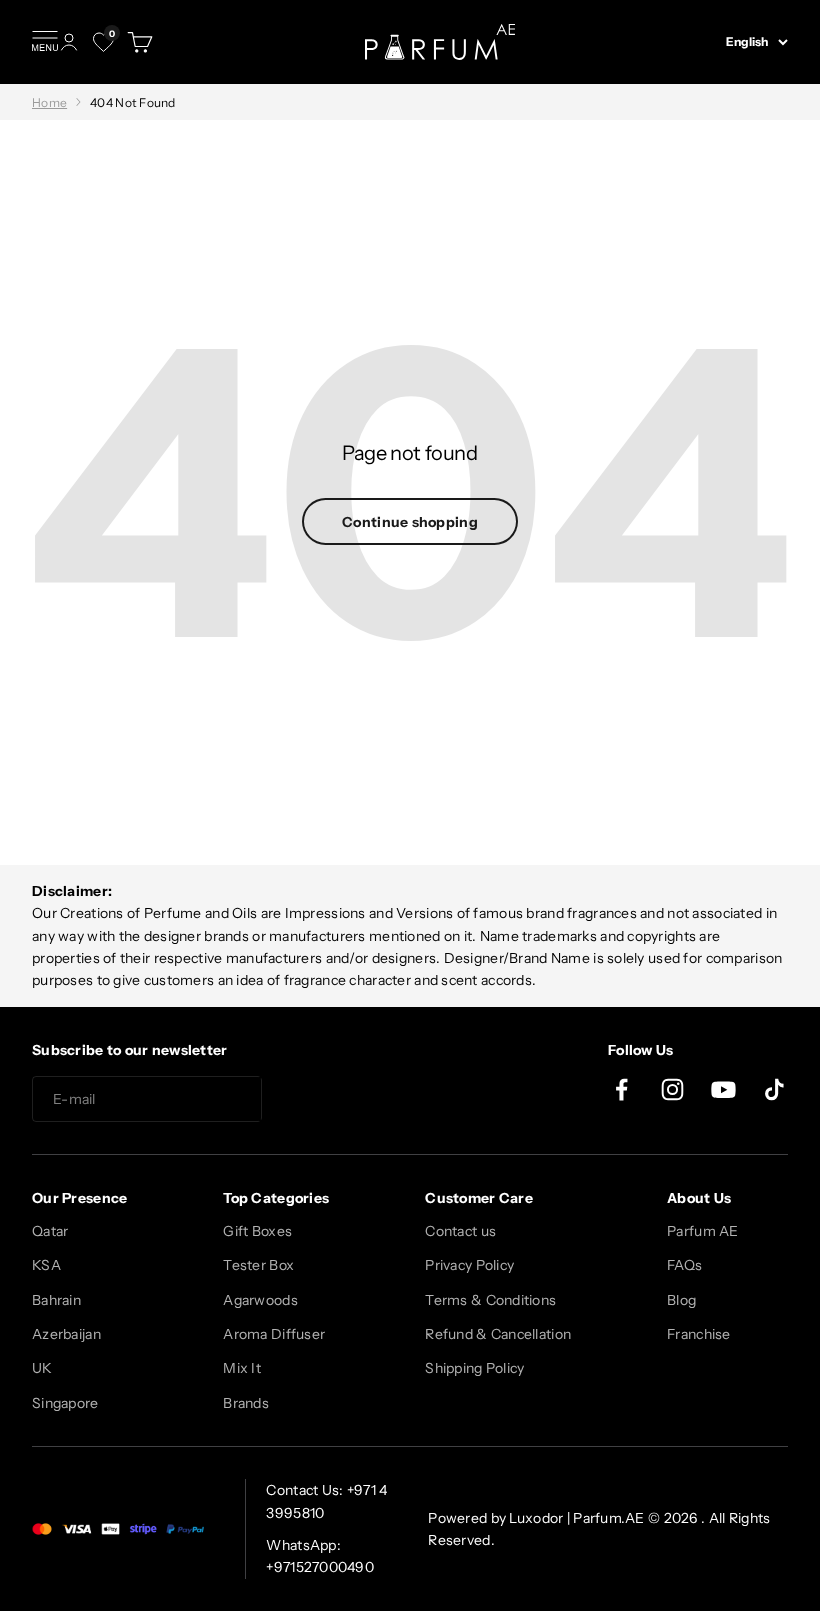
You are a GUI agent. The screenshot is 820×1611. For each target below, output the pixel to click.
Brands (246, 1403)
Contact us (460, 1231)
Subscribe (334, 1100)
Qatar (50, 1231)
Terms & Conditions (490, 1300)
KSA (46, 1265)
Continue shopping (410, 522)
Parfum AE (703, 1231)
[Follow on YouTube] (723, 1089)
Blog (681, 1300)
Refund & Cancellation (498, 1334)
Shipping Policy (474, 1368)
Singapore (65, 1403)
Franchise (699, 1334)
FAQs (684, 1265)
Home (49, 102)
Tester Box (258, 1265)
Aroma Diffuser (274, 1334)
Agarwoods (260, 1300)
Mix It (242, 1368)
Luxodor (536, 1518)
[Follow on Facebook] (621, 1089)
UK (42, 1368)
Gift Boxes (257, 1231)
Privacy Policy (469, 1265)
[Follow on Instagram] (672, 1089)
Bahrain (56, 1300)
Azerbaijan (66, 1334)
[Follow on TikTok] (774, 1089)
